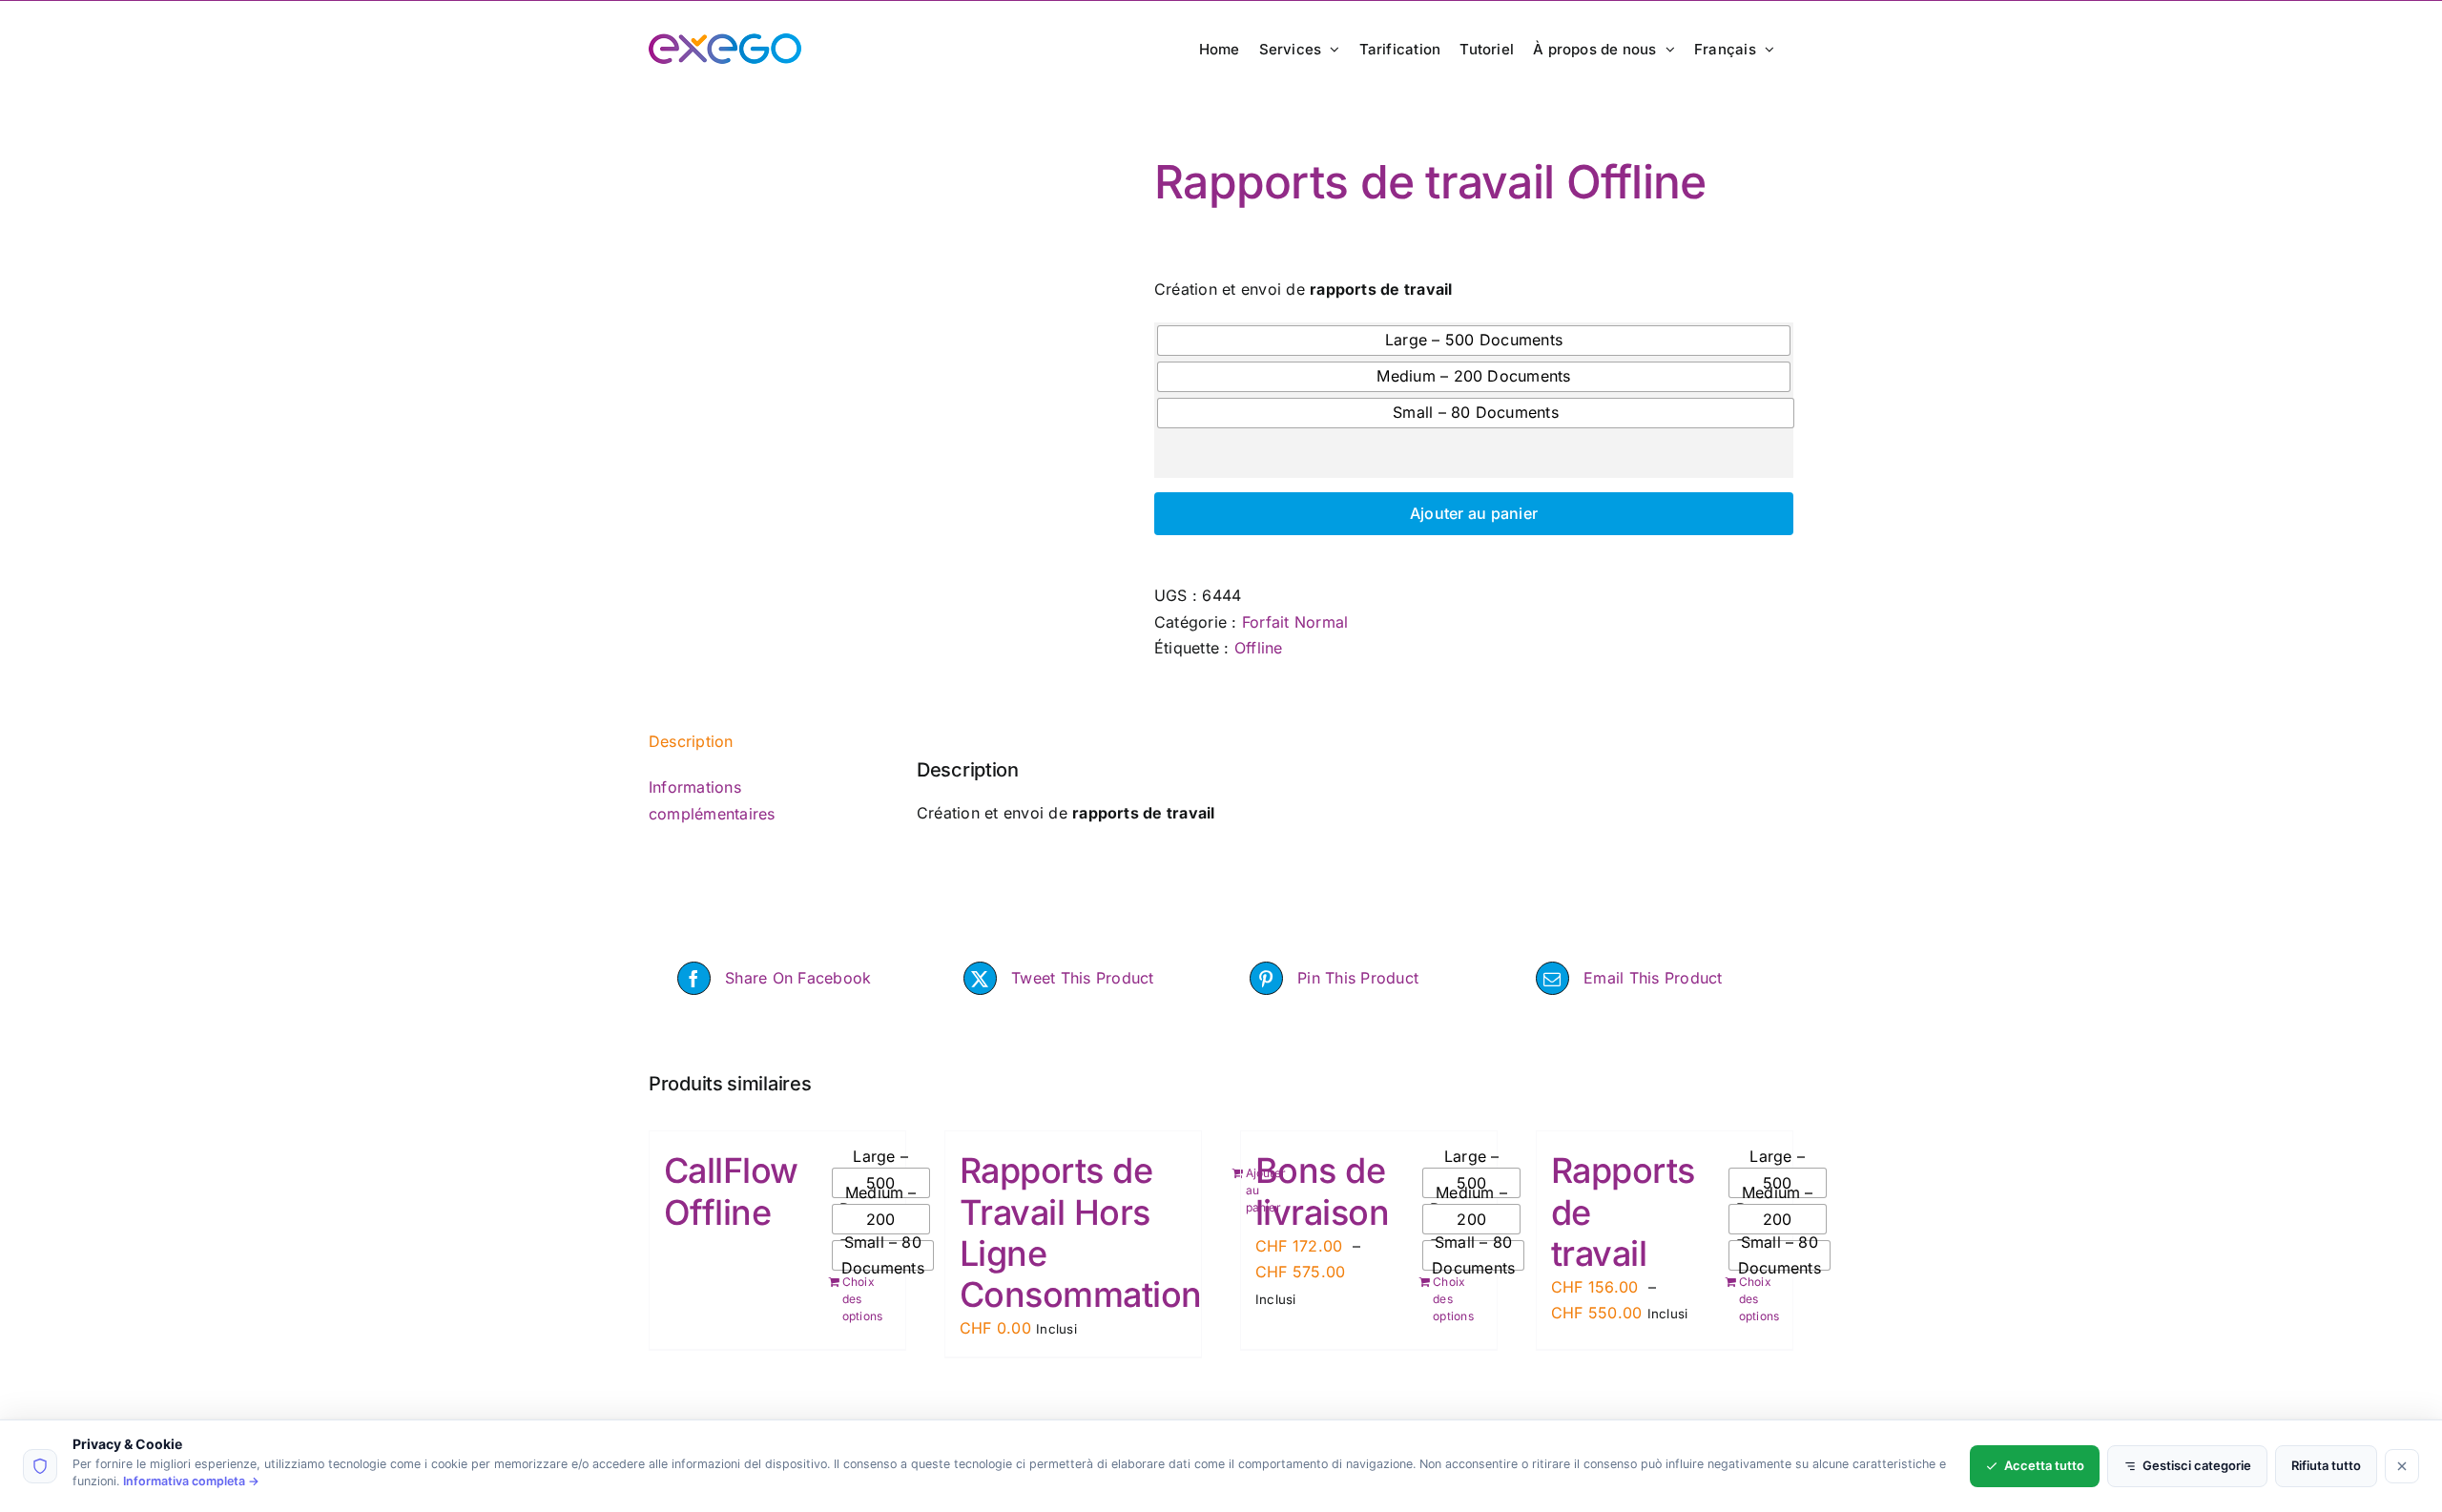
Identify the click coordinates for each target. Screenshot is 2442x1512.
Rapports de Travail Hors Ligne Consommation (1081, 1232)
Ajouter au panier (1474, 513)
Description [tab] (691, 741)
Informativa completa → (191, 1481)
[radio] (1474, 341)
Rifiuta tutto (2326, 1465)
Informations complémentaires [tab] (712, 800)
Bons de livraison (1322, 1191)
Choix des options (861, 1299)
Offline (1259, 648)
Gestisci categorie (2197, 1465)
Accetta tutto (2044, 1465)
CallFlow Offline (731, 1191)
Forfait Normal (1295, 622)
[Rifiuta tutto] (2402, 1466)
